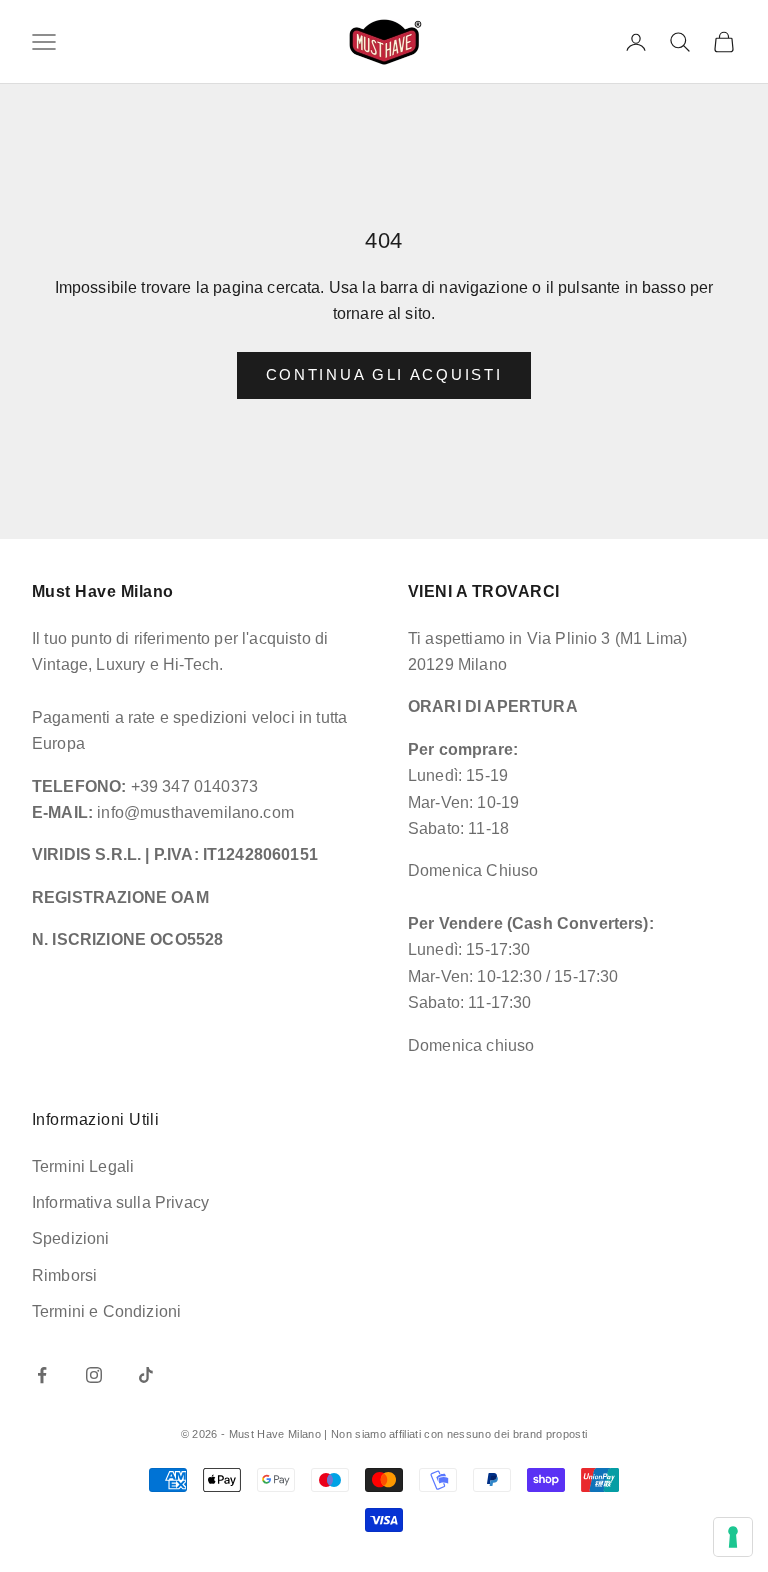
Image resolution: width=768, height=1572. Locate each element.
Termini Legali (83, 1166)
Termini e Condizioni (106, 1311)
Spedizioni (71, 1238)
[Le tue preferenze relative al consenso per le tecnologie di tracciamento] (733, 1537)
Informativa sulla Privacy (120, 1202)
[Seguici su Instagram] (94, 1375)
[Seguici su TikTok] (146, 1375)
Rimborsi (64, 1275)
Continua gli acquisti (384, 374)
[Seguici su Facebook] (42, 1375)
